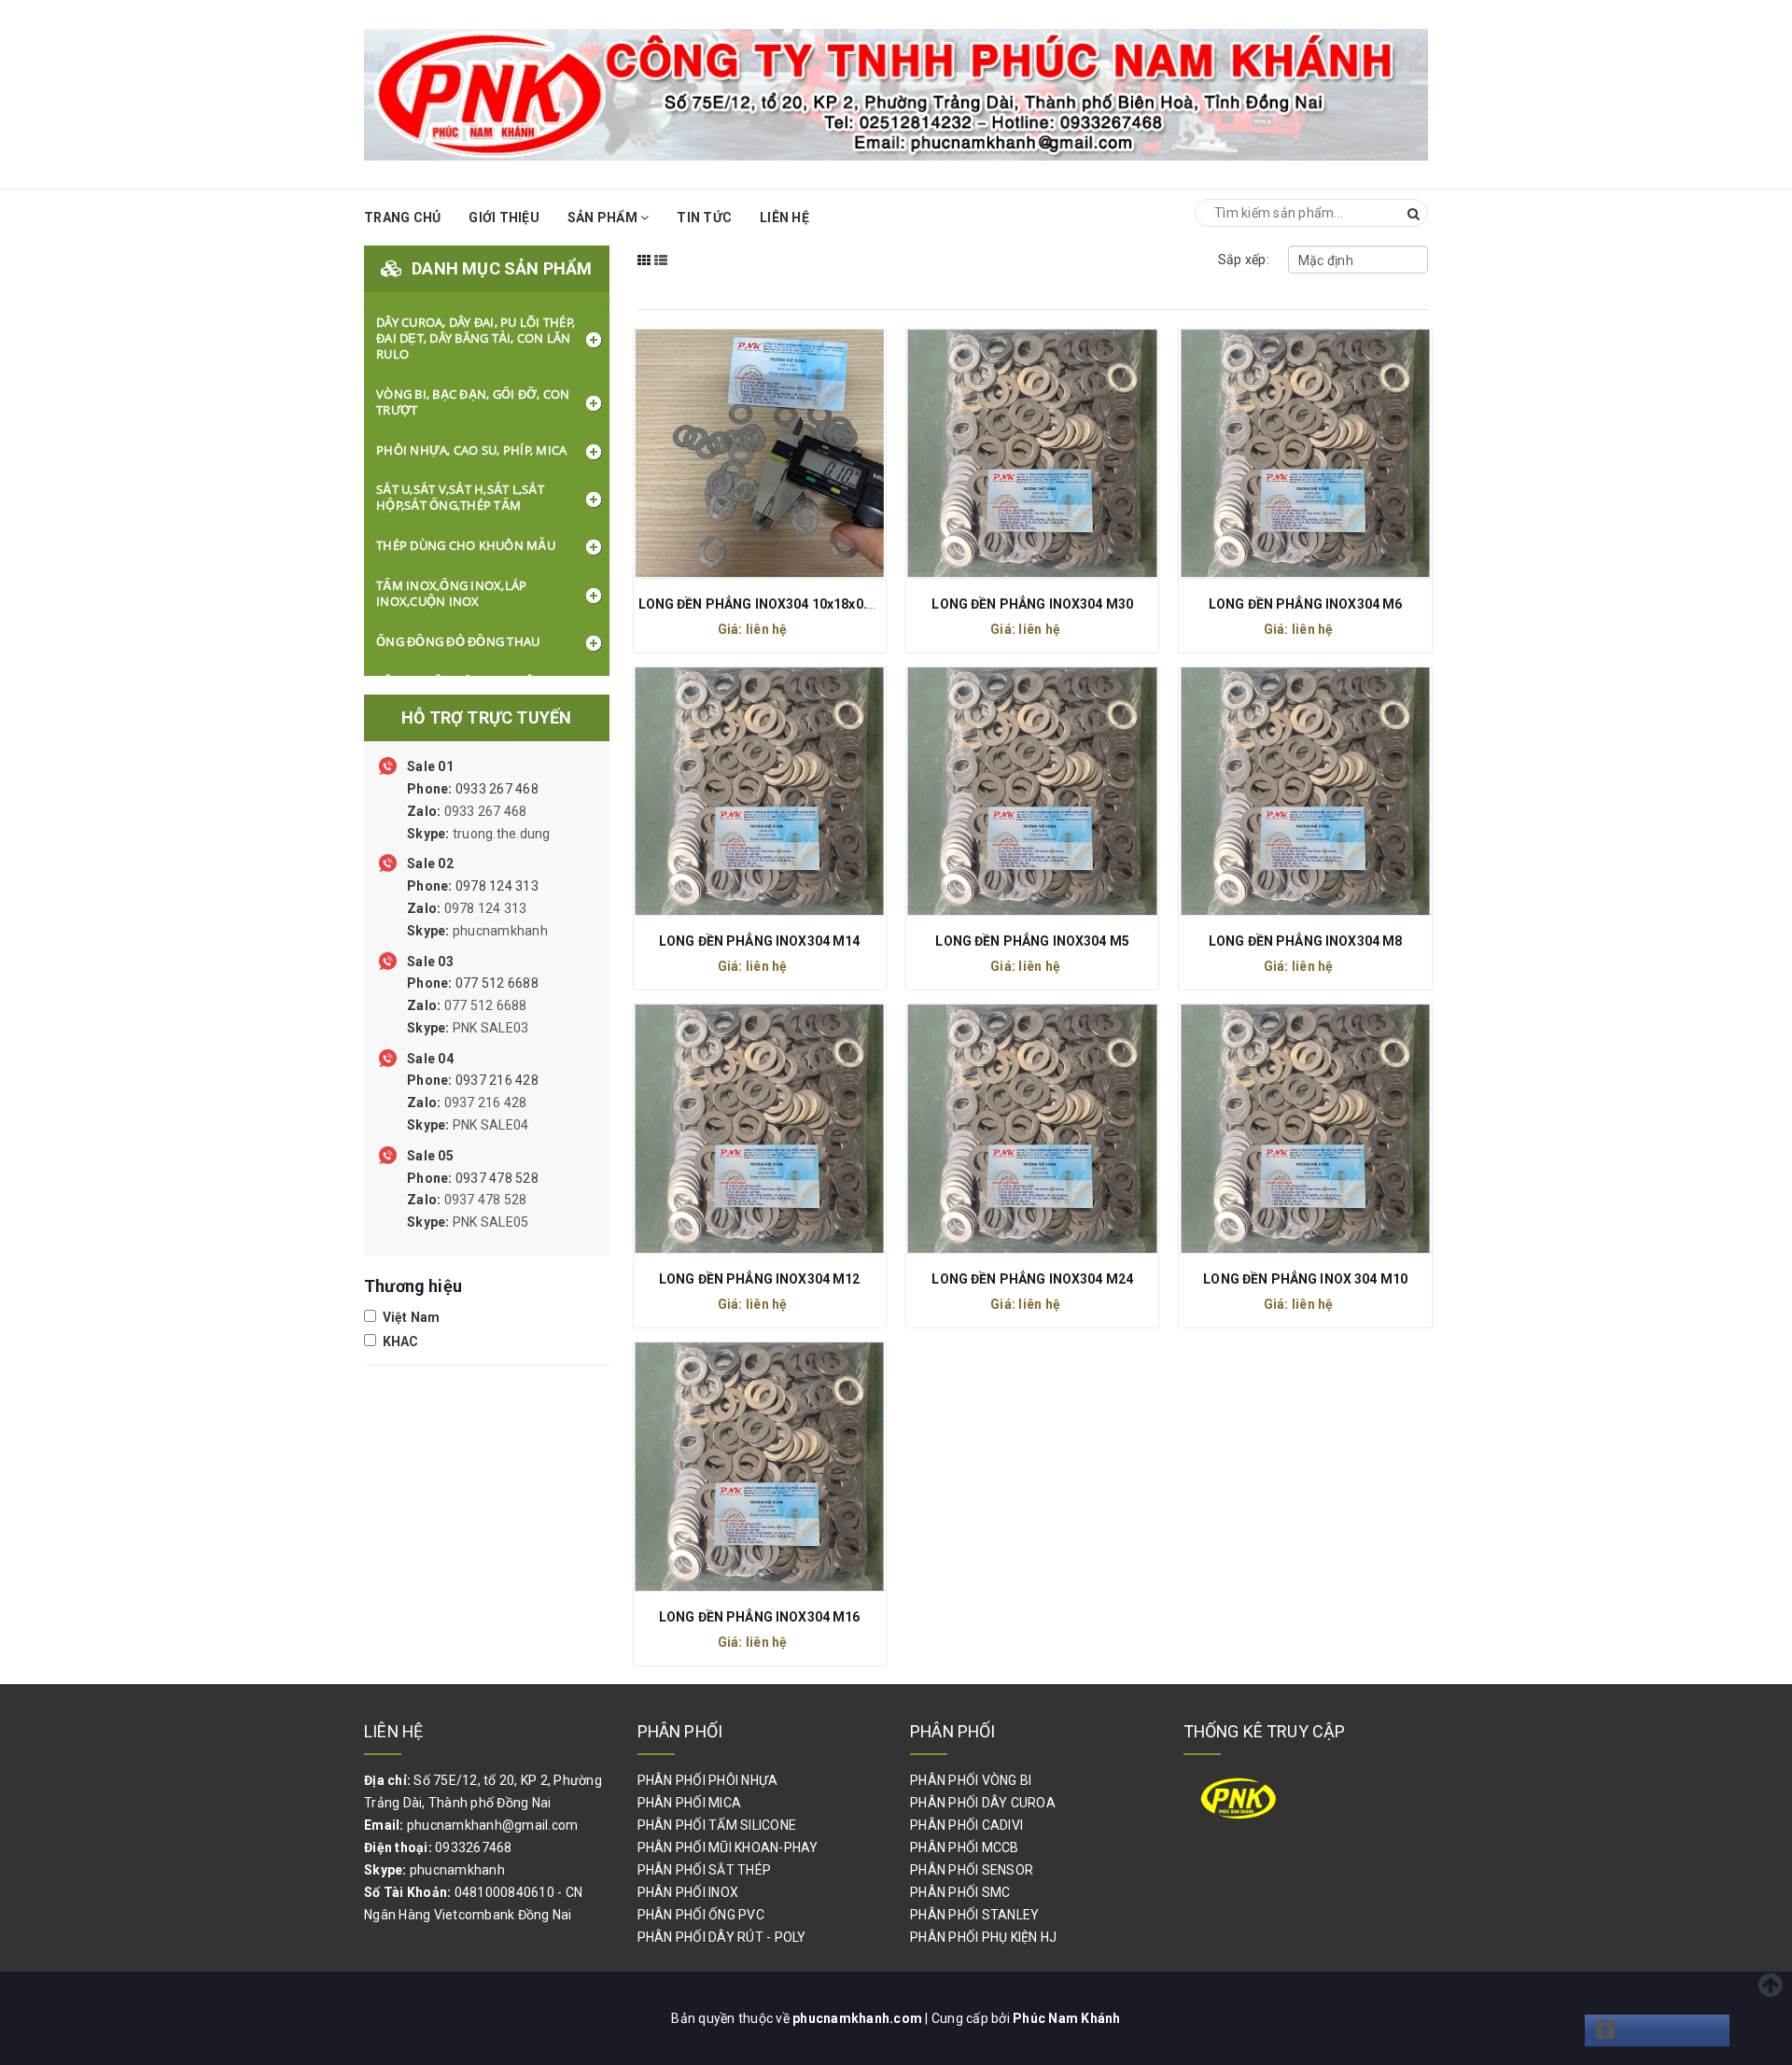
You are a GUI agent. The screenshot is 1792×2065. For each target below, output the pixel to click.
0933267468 (474, 1847)
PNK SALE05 (491, 1222)
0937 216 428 (473, 1103)
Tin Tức (704, 218)
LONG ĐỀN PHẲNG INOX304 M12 (760, 1279)
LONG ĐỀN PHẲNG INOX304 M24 (1032, 1279)
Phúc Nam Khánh (1067, 2018)
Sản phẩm (604, 218)
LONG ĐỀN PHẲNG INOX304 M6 (1306, 604)
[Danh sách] (661, 273)
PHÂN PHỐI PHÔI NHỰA (708, 1780)
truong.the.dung (502, 834)
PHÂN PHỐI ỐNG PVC (701, 1915)
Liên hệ (784, 218)
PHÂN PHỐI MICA (690, 1803)
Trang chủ (402, 218)
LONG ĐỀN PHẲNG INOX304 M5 (1032, 941)
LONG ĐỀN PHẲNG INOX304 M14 (760, 941)
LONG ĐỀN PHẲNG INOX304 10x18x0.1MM (769, 604)
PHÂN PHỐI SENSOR (972, 1870)
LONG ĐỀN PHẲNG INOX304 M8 (1306, 941)
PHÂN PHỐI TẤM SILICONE (717, 1825)
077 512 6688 (473, 1005)
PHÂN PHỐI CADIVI (966, 1825)
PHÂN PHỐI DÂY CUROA (983, 1803)
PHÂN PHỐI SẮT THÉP (705, 1870)
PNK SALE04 (491, 1125)
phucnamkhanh (500, 931)
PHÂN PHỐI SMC (960, 1892)
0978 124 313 (477, 908)
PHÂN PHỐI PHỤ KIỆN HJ (983, 1937)
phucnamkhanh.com (859, 2018)
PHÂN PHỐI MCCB (965, 1847)
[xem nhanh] (779, 452)
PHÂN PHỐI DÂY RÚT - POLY (722, 1937)
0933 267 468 (479, 811)
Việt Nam (409, 1317)
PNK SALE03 (491, 1028)
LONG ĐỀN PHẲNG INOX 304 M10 (1305, 1279)
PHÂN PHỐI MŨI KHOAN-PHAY (728, 1847)
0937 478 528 (473, 1201)
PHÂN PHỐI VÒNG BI (971, 1780)
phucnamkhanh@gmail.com (493, 1825)
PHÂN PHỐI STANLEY (974, 1915)
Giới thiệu (504, 218)
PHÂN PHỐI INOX (688, 1892)
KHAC (399, 1342)
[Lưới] (644, 273)
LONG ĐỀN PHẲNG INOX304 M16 (760, 1617)
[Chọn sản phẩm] (739, 452)
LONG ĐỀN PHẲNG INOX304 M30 (1032, 604)
